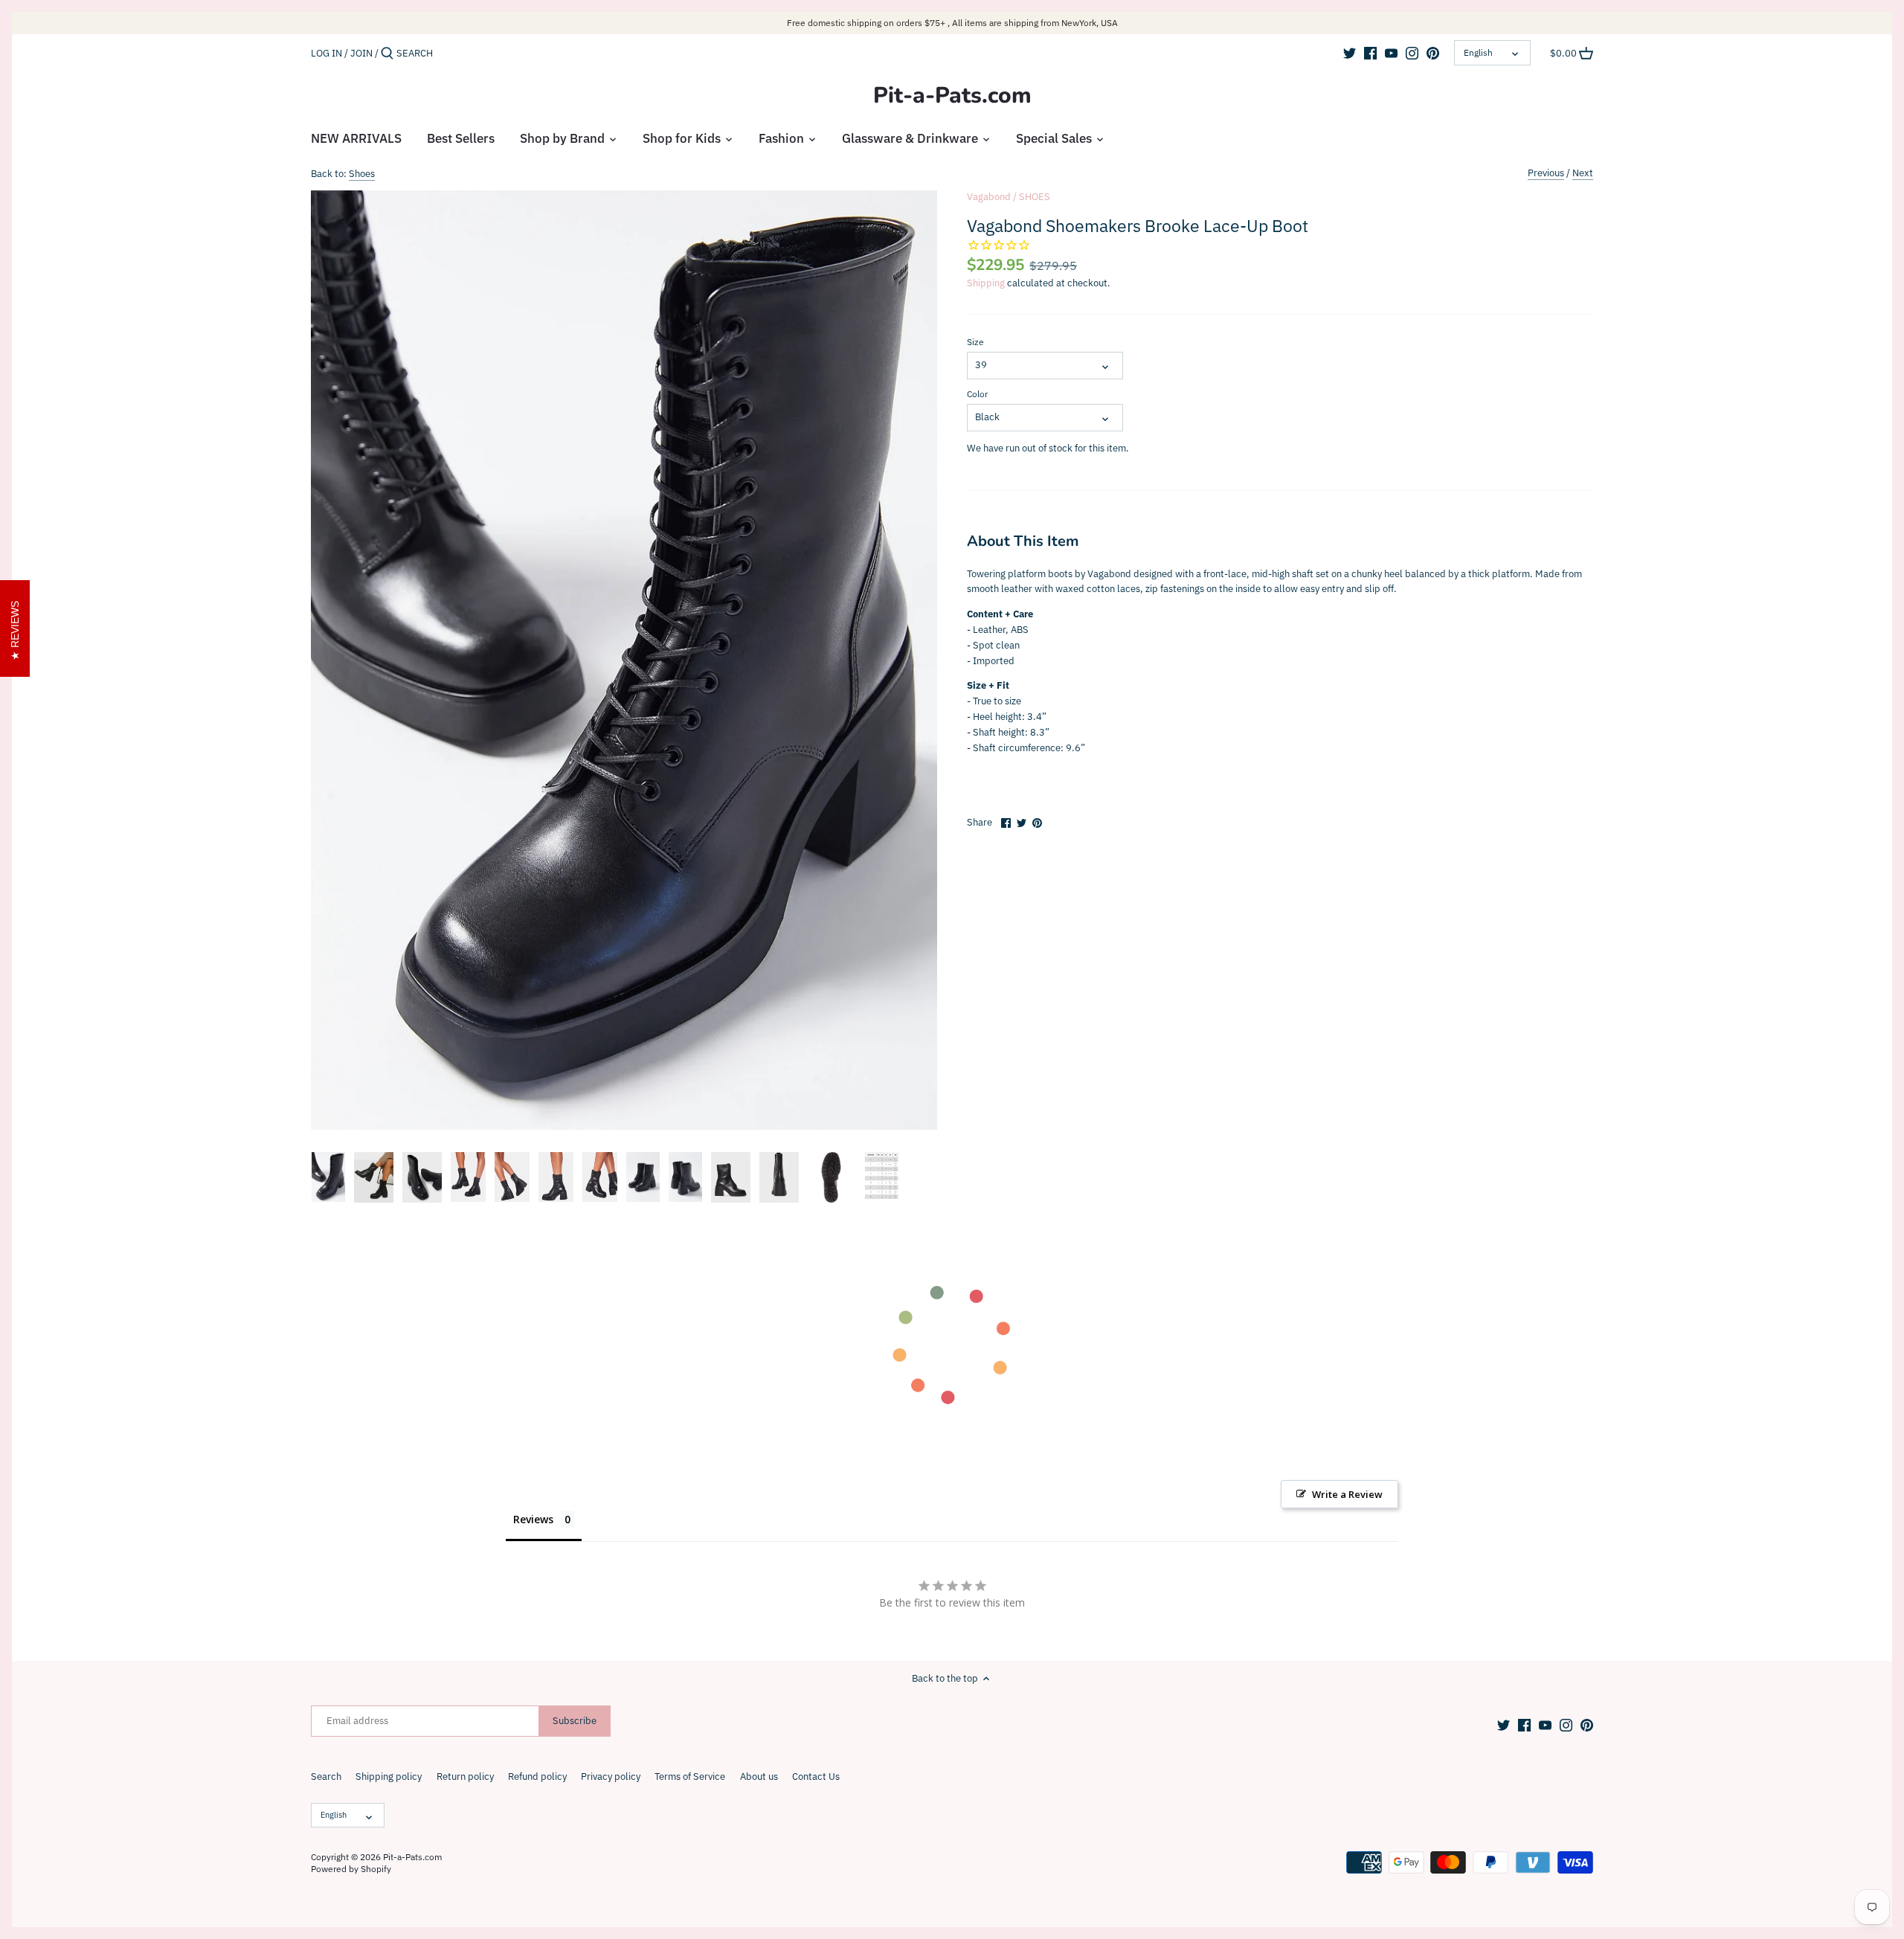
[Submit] (387, 54)
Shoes (362, 174)
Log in (327, 53)
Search (326, 1776)
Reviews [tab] (533, 1519)
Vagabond (989, 197)
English (1478, 52)
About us (759, 1776)
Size (975, 342)
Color (977, 394)
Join (361, 53)
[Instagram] (1412, 53)
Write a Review (1347, 1494)
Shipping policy (389, 1776)
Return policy (465, 1776)
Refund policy (537, 1776)
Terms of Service (690, 1776)
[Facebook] (1370, 53)
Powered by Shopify (351, 1869)
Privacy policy (611, 1776)
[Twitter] (1350, 53)
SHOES (1035, 197)
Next (1583, 173)
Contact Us (816, 1776)
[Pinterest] (1433, 53)
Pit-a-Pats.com (952, 96)
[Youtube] (1391, 53)
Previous (1546, 173)
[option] (328, 1177)
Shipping (986, 283)
